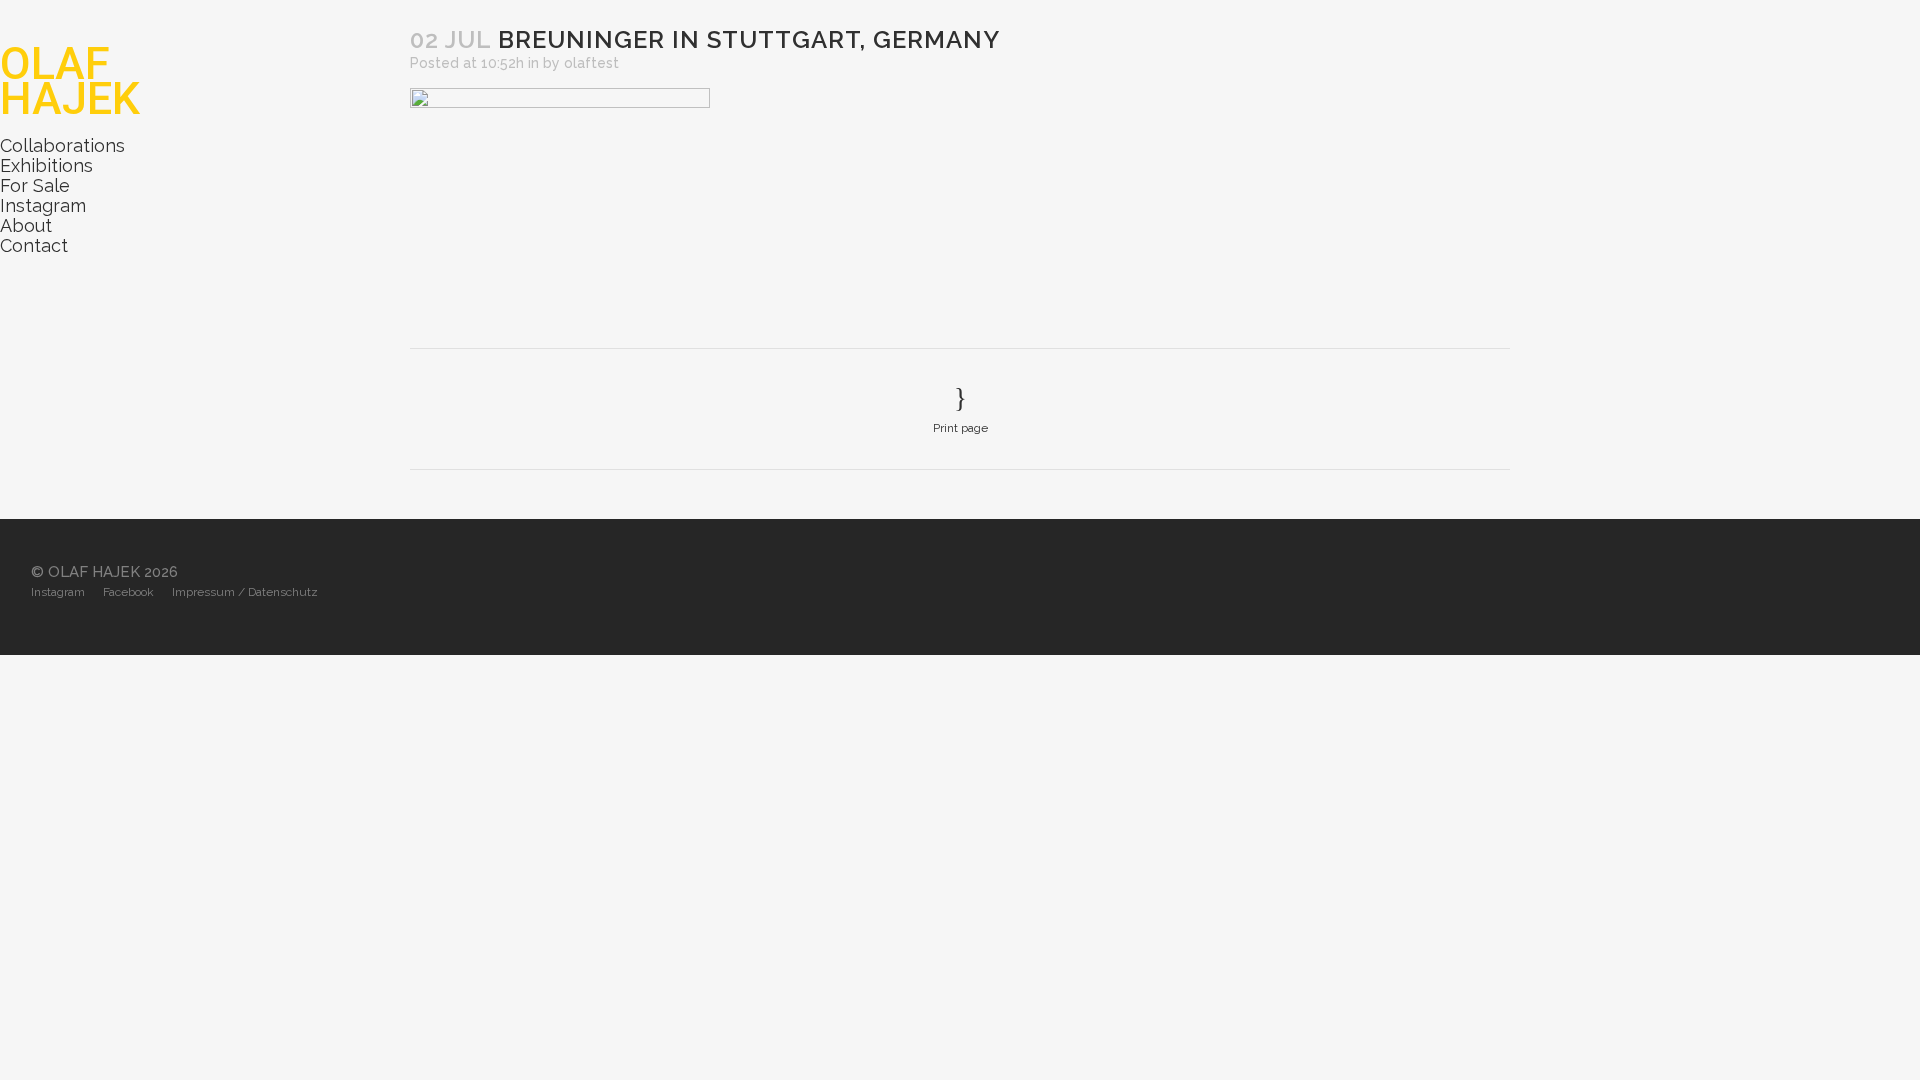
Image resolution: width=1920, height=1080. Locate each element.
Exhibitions (46, 165)
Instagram (43, 205)
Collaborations (62, 145)
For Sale (35, 185)
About (26, 225)
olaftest (591, 63)
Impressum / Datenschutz (245, 592)
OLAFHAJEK (70, 81)
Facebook (128, 592)
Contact (34, 245)
